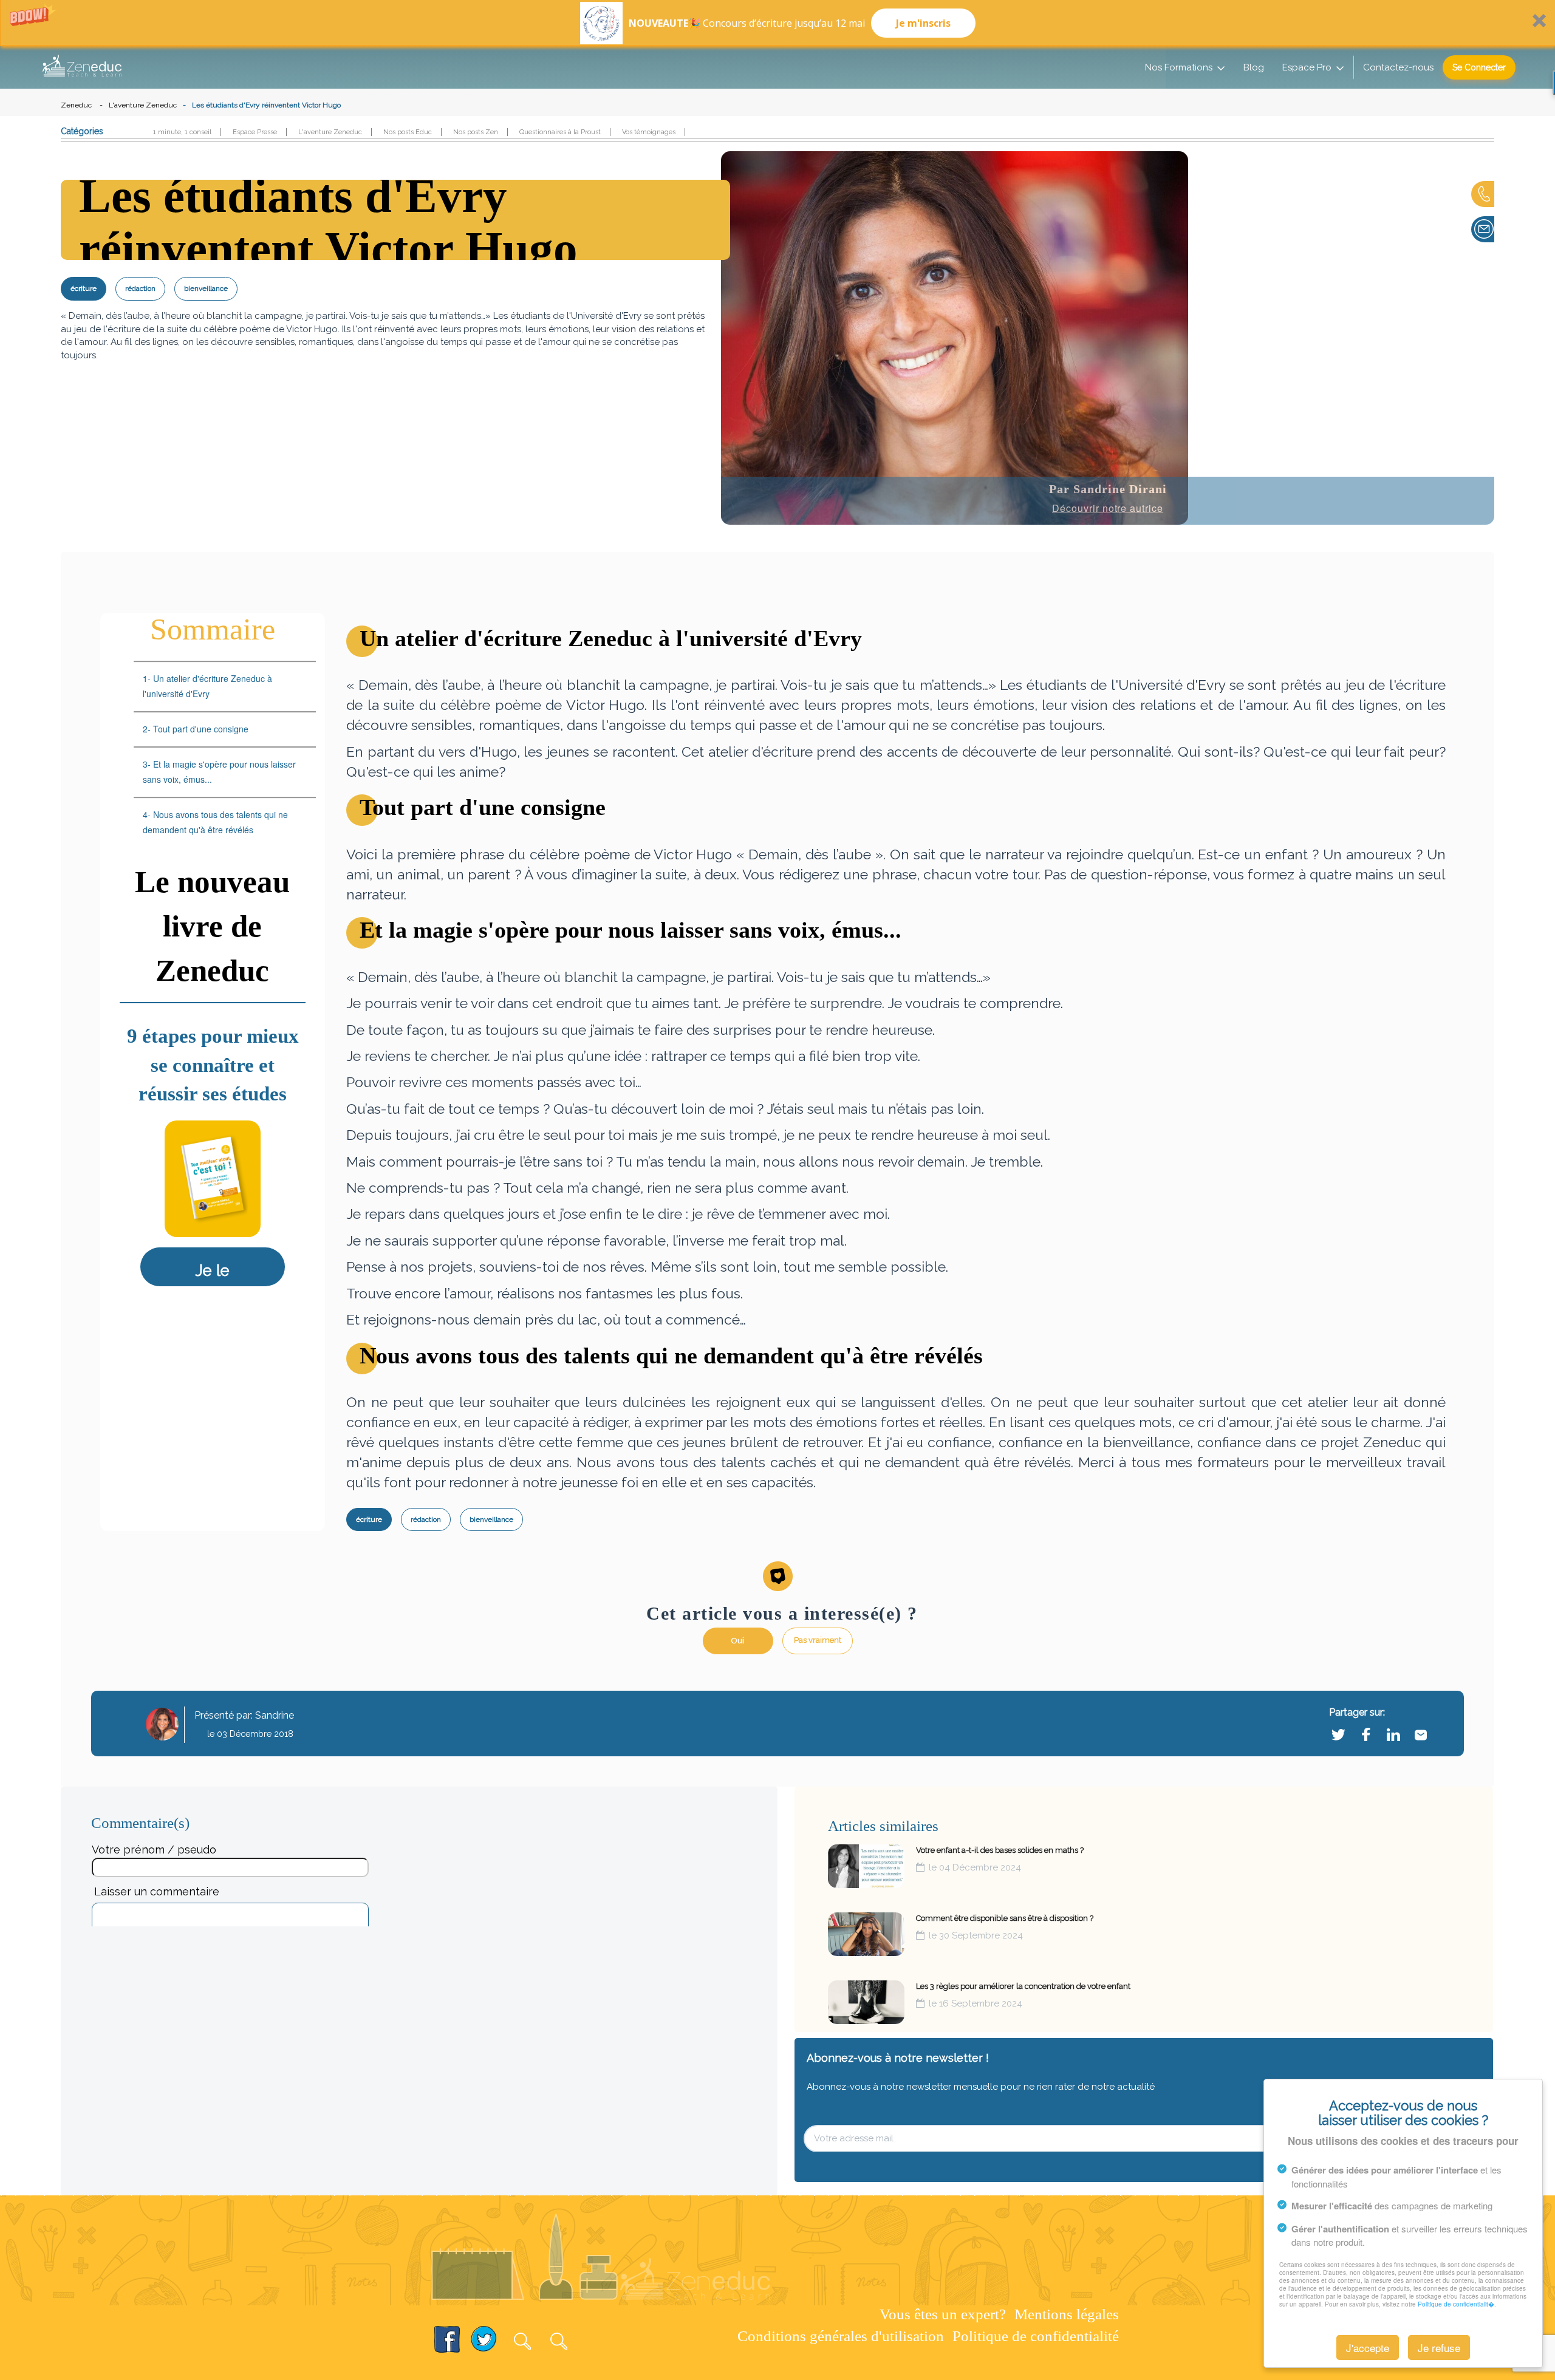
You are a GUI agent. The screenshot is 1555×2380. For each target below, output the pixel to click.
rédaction (140, 288)
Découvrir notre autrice (1108, 508)
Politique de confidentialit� (1456, 2304)
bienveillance (206, 288)
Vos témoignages (649, 132)
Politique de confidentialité (1036, 2336)
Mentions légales (1067, 2314)
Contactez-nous (1398, 67)
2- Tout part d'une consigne (198, 729)
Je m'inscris (923, 23)
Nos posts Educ (408, 132)
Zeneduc (76, 105)
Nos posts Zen (476, 132)
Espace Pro (1307, 67)
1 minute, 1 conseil (182, 132)
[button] (777, 23)
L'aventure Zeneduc (143, 105)
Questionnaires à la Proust (560, 132)
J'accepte (1368, 2348)
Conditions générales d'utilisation (841, 2336)
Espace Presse (255, 132)
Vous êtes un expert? (943, 2314)
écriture (84, 288)
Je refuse (1439, 2348)
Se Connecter (1479, 67)
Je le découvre (213, 1282)
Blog (1254, 67)
